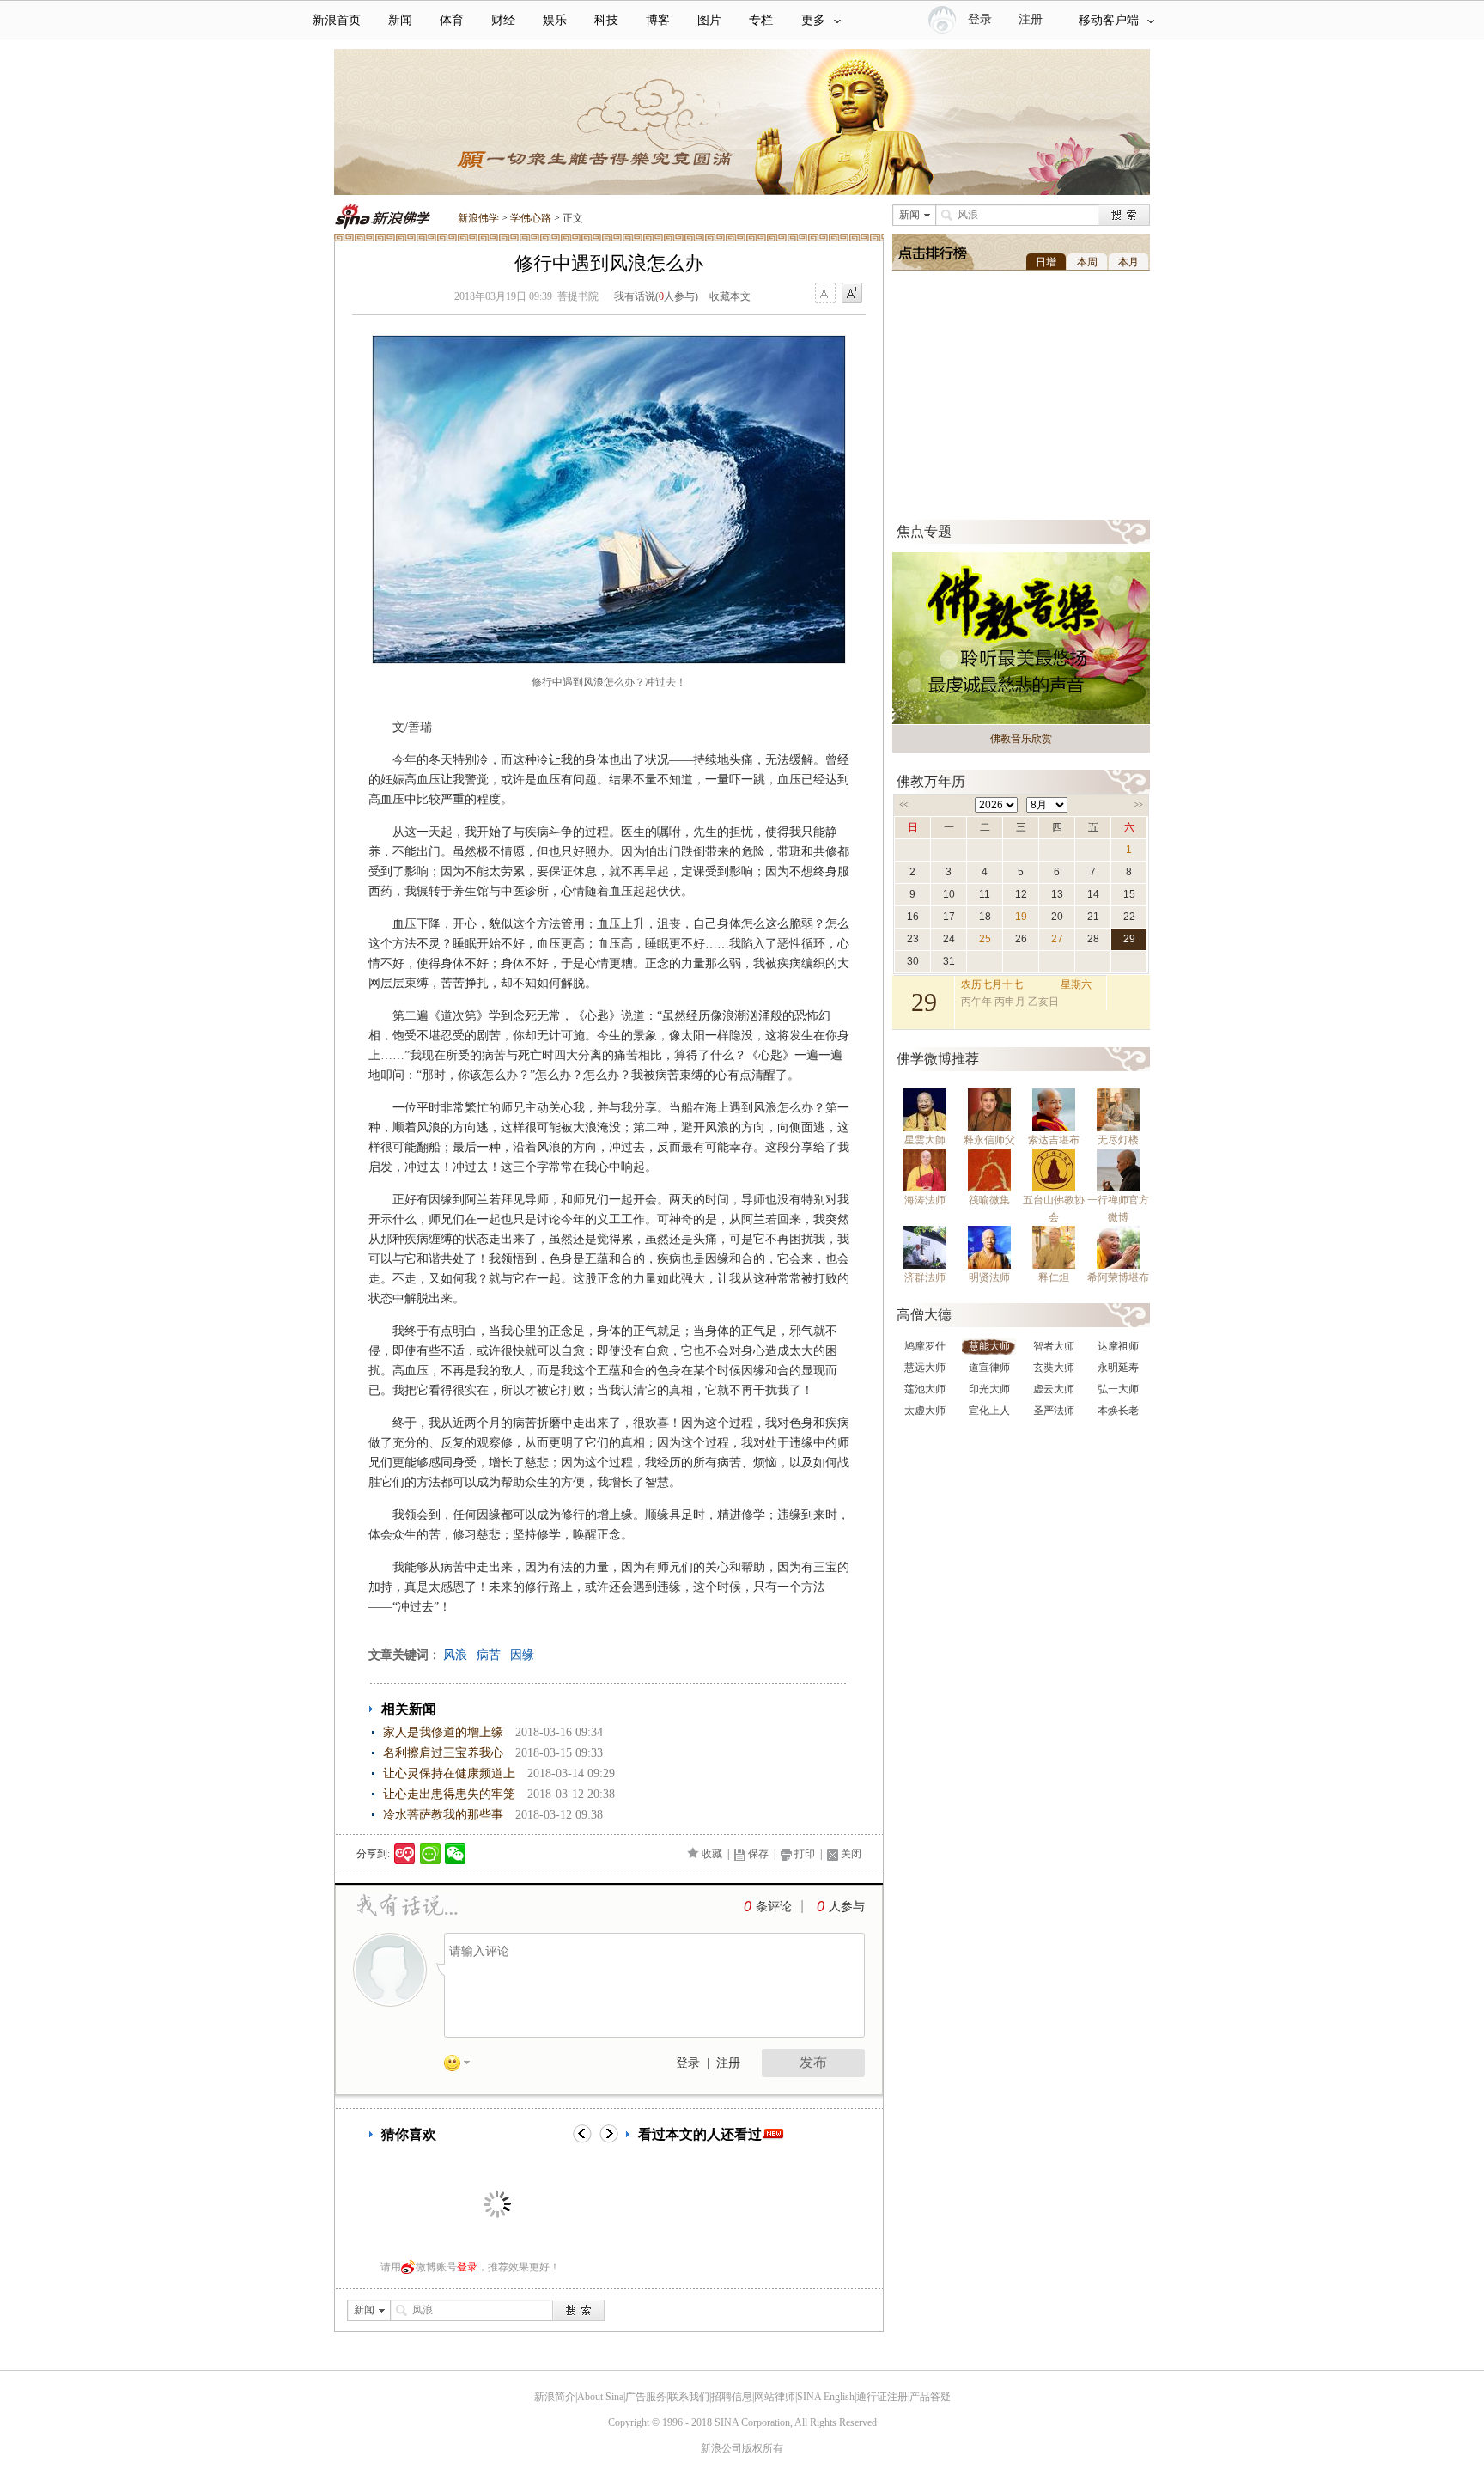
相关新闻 (409, 1709)
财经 (503, 20)
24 (949, 939)
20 (1057, 917)
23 (913, 939)
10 (949, 894)
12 (1021, 894)
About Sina (600, 2397)
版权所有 (763, 2448)
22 (1129, 917)
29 (1129, 939)
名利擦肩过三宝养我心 (443, 1753)
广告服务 (646, 2397)
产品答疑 (930, 2397)
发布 (813, 2062)
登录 (688, 2063)
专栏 (761, 20)
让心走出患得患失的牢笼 (449, 1794)
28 (1093, 939)
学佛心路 (531, 218)
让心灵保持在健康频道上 (449, 1773)
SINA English (826, 2397)
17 (949, 917)
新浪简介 (555, 2397)
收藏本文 (730, 296)
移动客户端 (1109, 20)
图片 (709, 20)
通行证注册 (882, 2397)
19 (1021, 917)
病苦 (489, 1655)
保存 (758, 1854)
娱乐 (555, 20)
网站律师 (775, 2397)
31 (949, 961)
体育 (452, 20)
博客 (658, 20)
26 (1021, 939)
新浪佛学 (478, 218)
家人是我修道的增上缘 (443, 1732)
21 (1093, 917)
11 (985, 894)
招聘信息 (732, 2397)
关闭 (851, 1854)
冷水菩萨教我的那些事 (443, 1815)
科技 (606, 20)
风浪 (455, 1655)
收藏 (712, 1854)
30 (913, 961)
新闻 (400, 20)
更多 (813, 20)
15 (1129, 894)
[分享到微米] (405, 1854)
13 (1057, 894)
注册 (1031, 19)
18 (985, 917)
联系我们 (689, 2397)
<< (903, 805)
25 (985, 939)
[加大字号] (852, 294)
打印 (805, 1854)
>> (1139, 805)
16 (913, 917)
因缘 (522, 1655)
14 (1093, 894)
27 (1057, 939)
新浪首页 (337, 20)
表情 (463, 2066)
